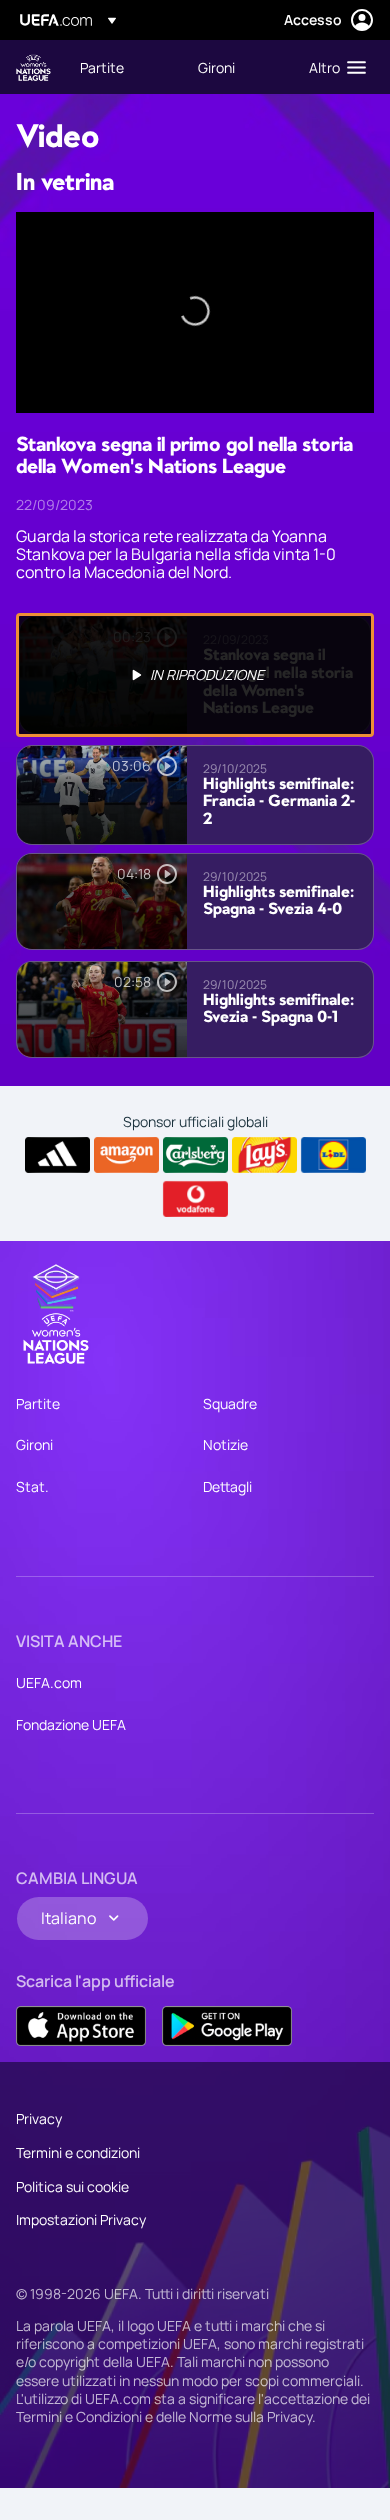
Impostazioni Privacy (81, 2219)
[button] (333, 67)
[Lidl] (333, 1155)
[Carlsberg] (195, 1155)
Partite (38, 1403)
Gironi (34, 1444)
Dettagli (227, 1486)
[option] (195, 675)
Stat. (32, 1486)
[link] (102, 67)
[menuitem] (122, 67)
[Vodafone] (195, 1199)
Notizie (225, 1444)
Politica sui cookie (72, 2186)
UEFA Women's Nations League (33, 67)
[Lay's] (264, 1155)
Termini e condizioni (78, 2152)
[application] (195, 312)
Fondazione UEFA (71, 1724)
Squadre (230, 1403)
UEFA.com (49, 1682)
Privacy (39, 2118)
